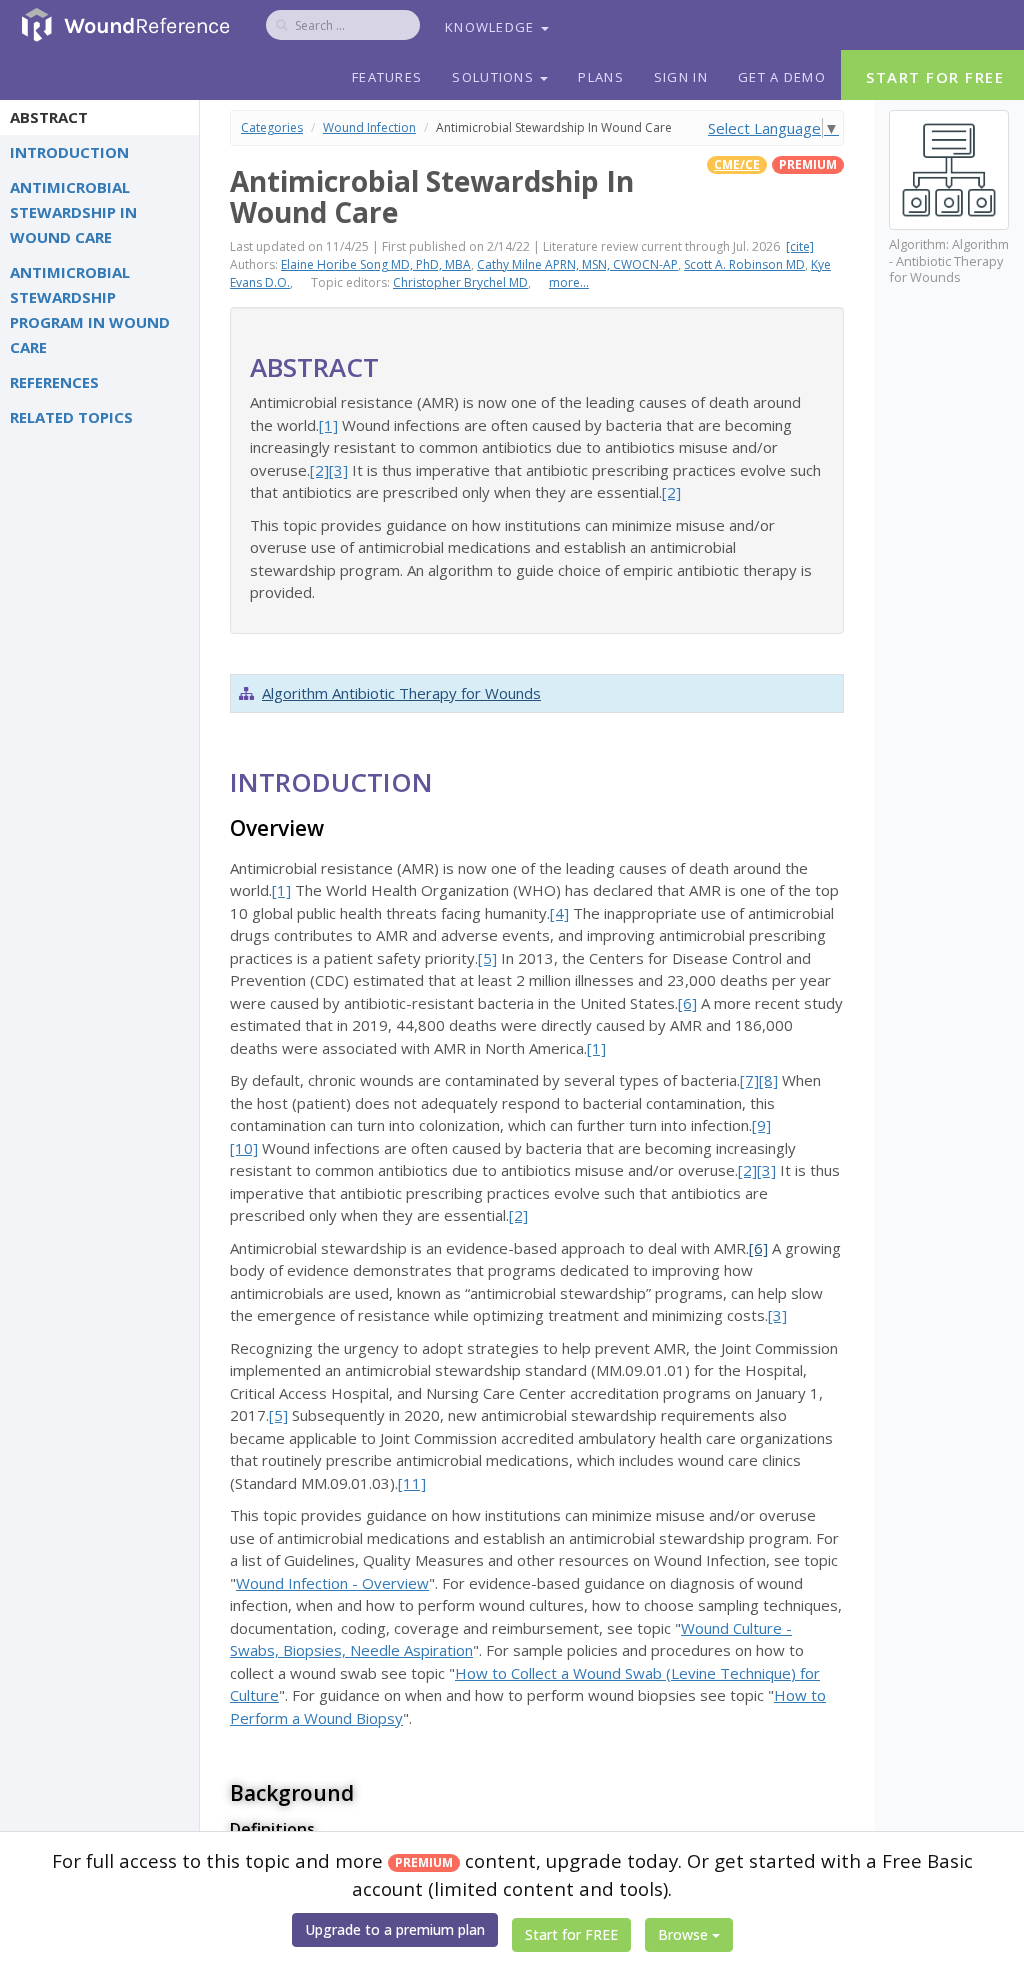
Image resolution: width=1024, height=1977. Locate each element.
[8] (768, 1080)
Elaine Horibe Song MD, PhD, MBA (376, 264)
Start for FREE (571, 1934)
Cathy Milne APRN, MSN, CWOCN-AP (577, 264)
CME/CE (737, 164)
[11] (412, 1483)
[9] (761, 1125)
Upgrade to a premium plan (395, 1929)
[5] (487, 958)
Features (387, 77)
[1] (328, 425)
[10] (244, 1148)
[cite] (800, 246)
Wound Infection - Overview (332, 1583)
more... (569, 282)
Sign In (681, 77)
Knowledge (492, 27)
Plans (601, 77)
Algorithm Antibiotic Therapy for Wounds (401, 693)
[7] (749, 1080)
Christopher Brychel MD (460, 282)
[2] (319, 470)
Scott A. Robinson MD (744, 264)
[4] (559, 913)
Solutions (495, 77)
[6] (687, 1003)
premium (808, 164)
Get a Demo (782, 77)
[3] (338, 470)
